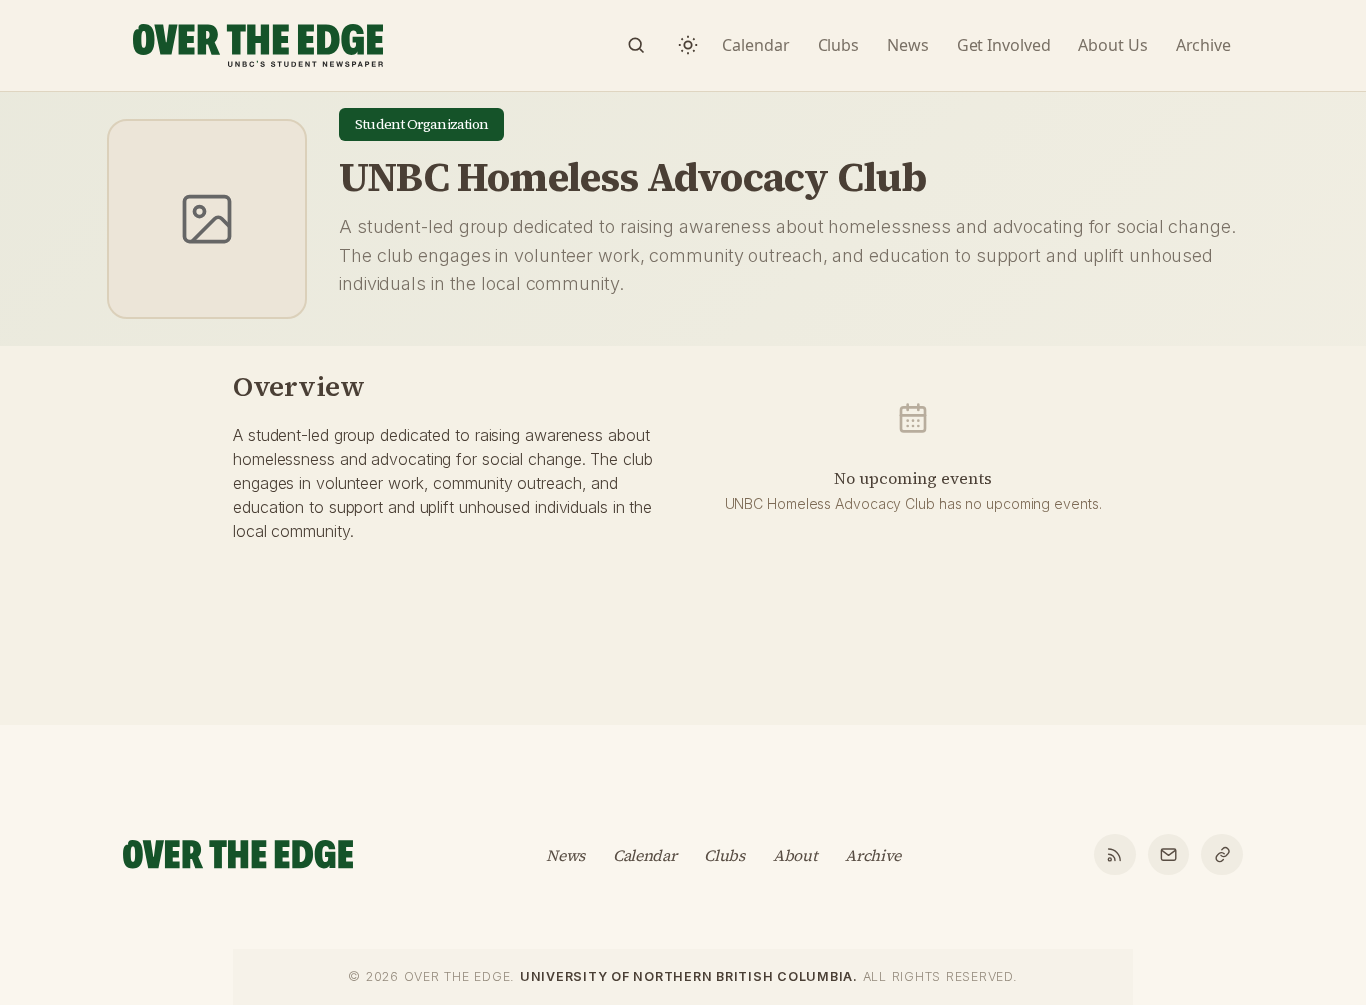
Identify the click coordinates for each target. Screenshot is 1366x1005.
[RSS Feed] (1115, 855)
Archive (873, 855)
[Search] (636, 45)
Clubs (724, 855)
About (795, 855)
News (565, 855)
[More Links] (1222, 855)
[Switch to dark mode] (688, 45)
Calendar (645, 855)
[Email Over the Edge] (1169, 855)
